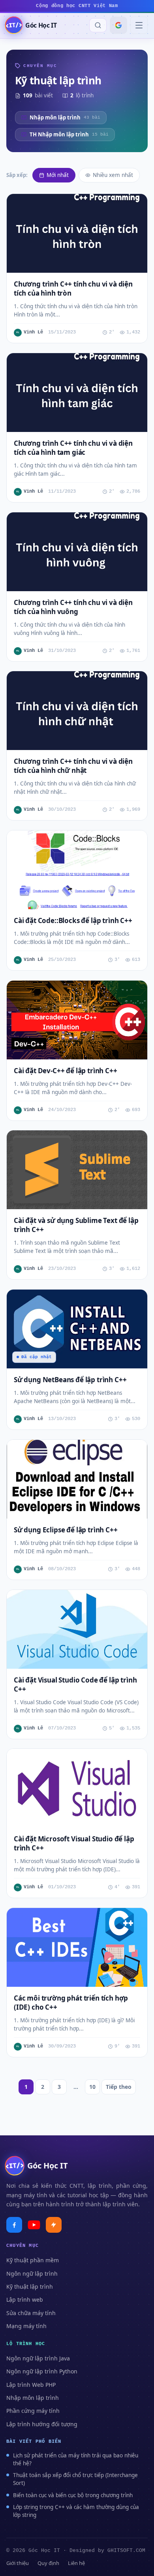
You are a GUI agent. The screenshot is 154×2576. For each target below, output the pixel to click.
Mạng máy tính (26, 2326)
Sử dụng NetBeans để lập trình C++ (70, 1380)
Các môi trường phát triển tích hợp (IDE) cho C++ (71, 2003)
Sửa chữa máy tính (31, 2313)
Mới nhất (58, 175)
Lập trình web (25, 2300)
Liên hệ (76, 2563)
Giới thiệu (18, 2563)
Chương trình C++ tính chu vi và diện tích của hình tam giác (73, 448)
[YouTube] (34, 2225)
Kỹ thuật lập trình (30, 2287)
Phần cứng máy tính (33, 2411)
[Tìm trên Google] (118, 25)
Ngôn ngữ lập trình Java (38, 2358)
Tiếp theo (119, 2087)
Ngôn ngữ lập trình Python (42, 2371)
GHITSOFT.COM (126, 2551)
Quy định (48, 2563)
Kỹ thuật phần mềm (33, 2260)
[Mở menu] (139, 25)
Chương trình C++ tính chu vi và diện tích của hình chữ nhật (73, 766)
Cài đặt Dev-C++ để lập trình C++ (66, 1071)
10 (92, 2087)
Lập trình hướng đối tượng (42, 2424)
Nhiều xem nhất (113, 175)
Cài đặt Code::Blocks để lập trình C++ (73, 920)
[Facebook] (14, 2225)
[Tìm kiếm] (98, 25)
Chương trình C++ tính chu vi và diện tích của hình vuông (73, 607)
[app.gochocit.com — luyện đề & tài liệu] (54, 2225)
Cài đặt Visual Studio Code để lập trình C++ (75, 1684)
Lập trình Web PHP (31, 2385)
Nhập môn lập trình (33, 2398)
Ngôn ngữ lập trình (32, 2274)
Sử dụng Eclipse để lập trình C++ (66, 1530)
